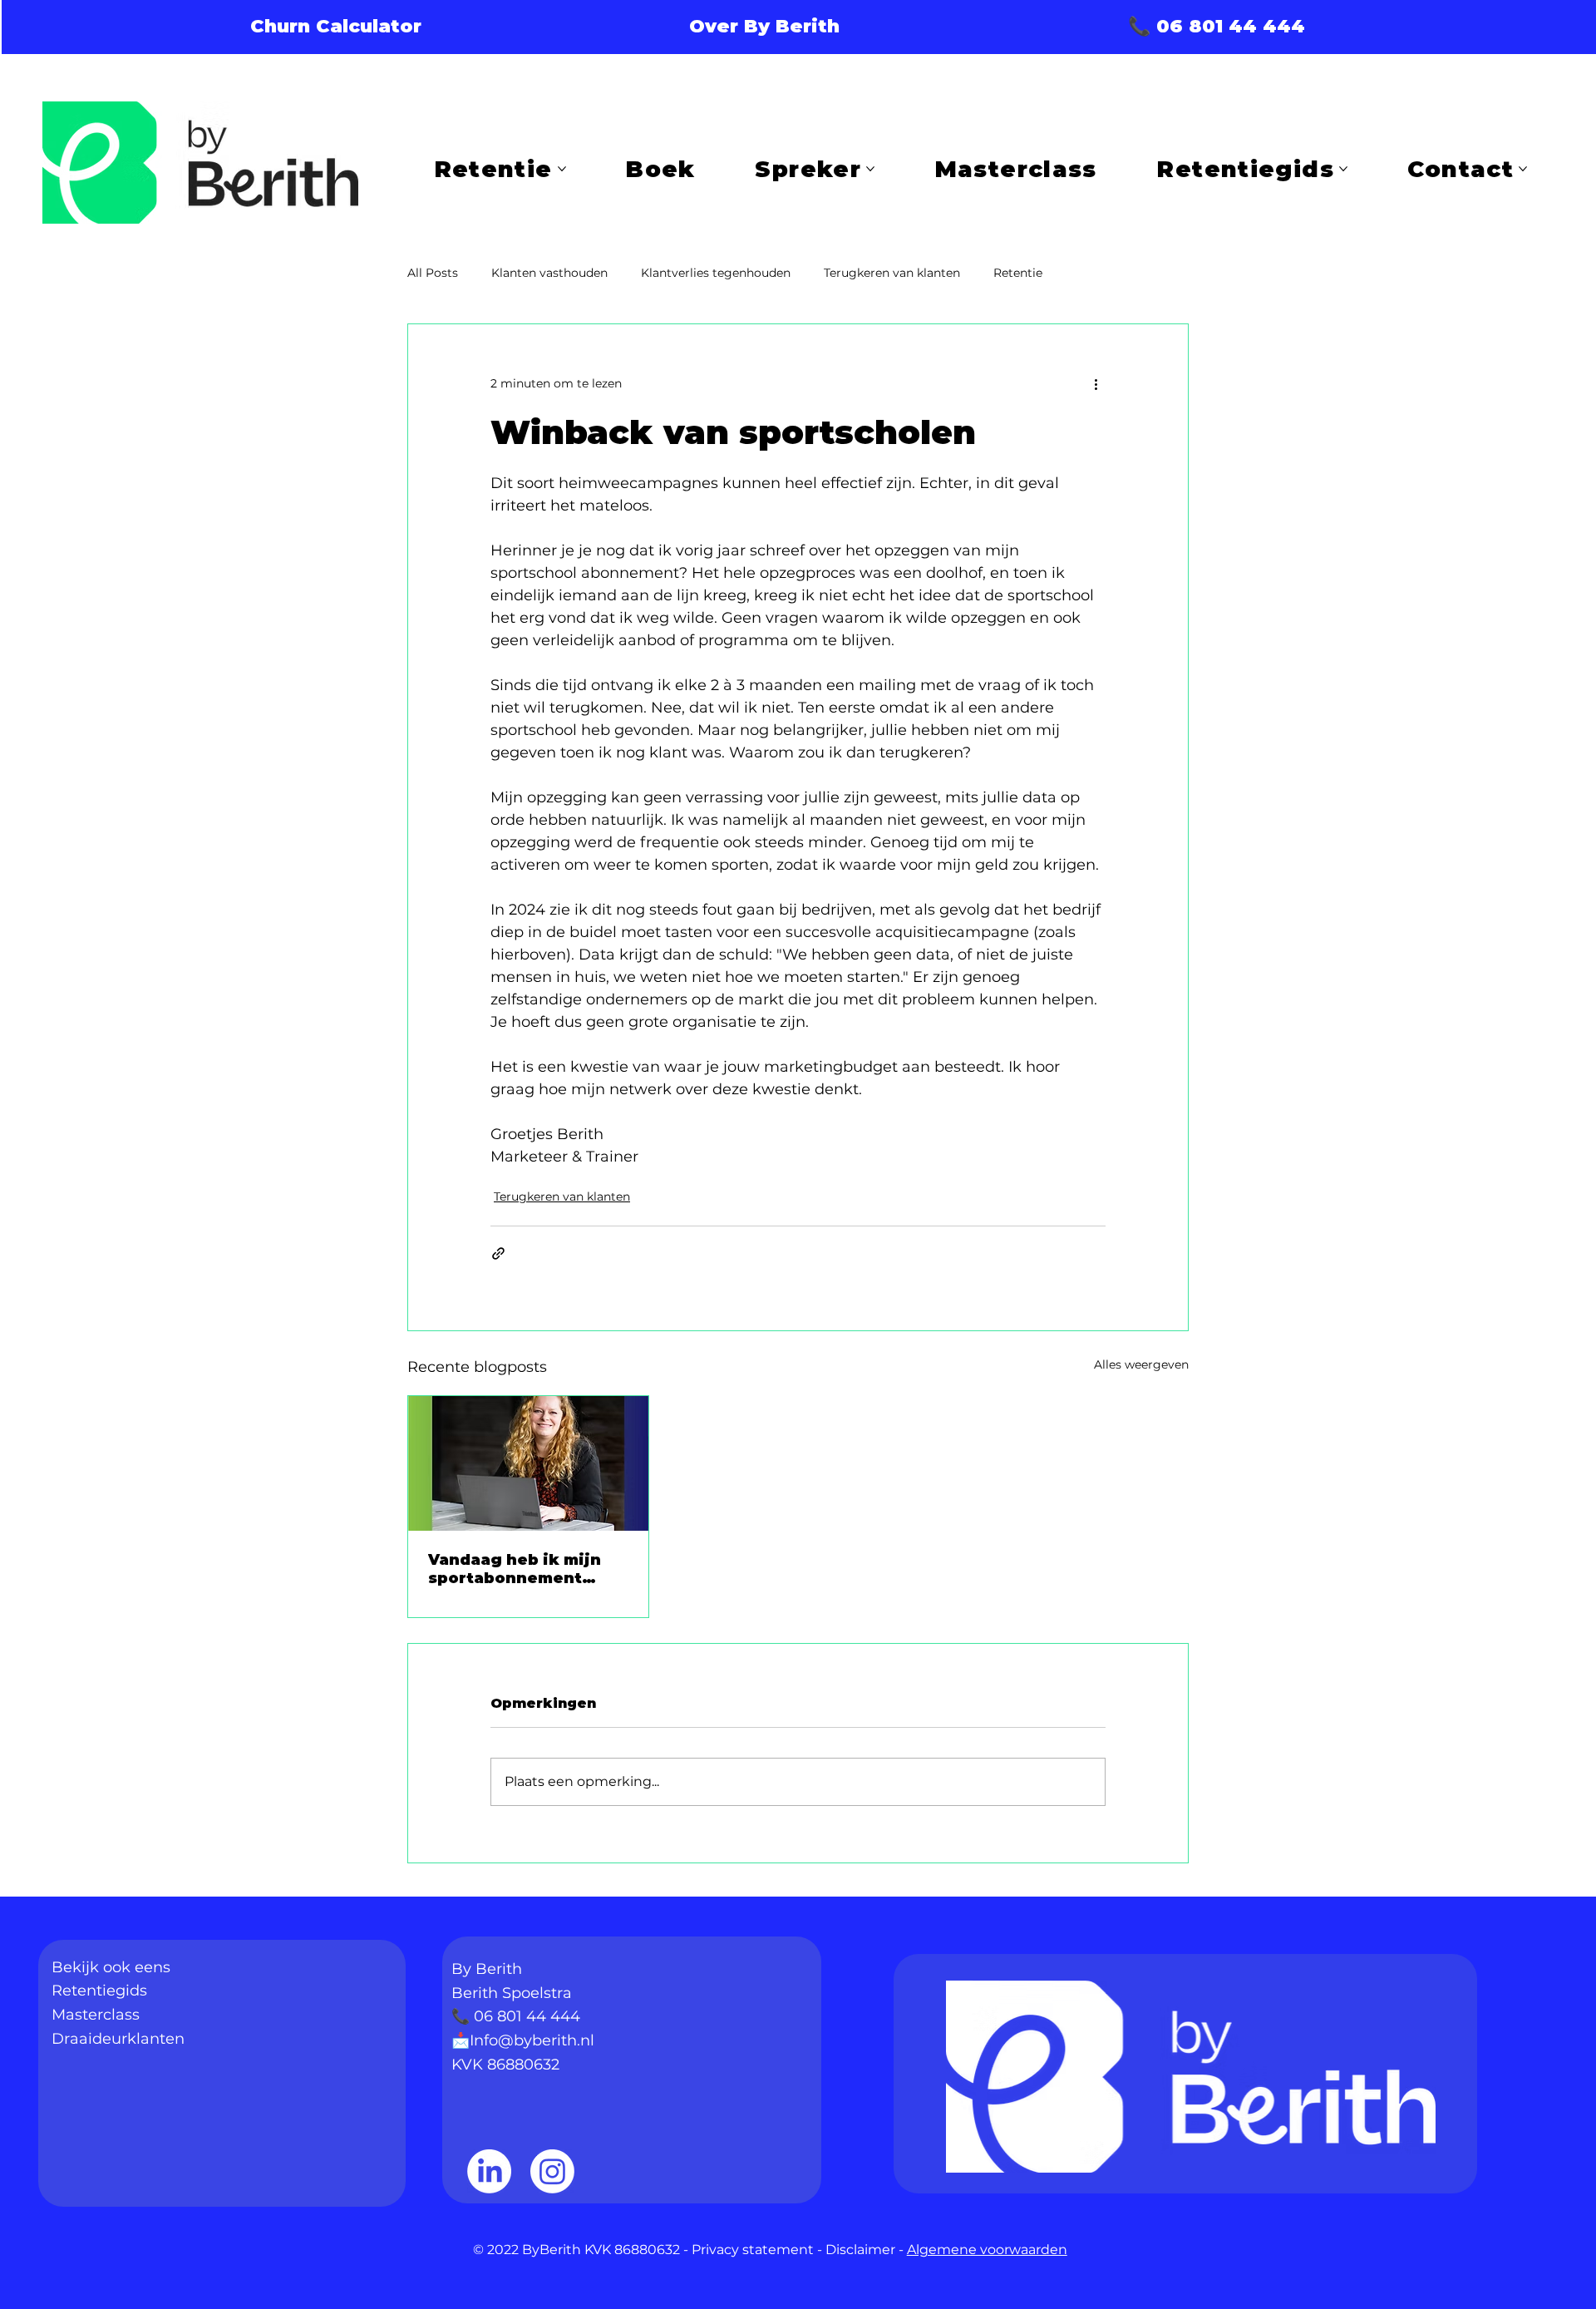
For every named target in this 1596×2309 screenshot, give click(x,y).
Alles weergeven (1141, 1364)
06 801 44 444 (527, 2016)
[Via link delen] (498, 1253)
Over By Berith (764, 26)
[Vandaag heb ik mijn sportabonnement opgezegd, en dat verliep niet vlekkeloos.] (528, 1463)
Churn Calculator (336, 26)
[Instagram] (552, 2171)
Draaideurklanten (118, 2039)
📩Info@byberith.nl (523, 2040)
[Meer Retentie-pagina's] (562, 169)
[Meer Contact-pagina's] (1523, 169)
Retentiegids (99, 1991)
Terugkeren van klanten (892, 273)
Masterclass (96, 2015)
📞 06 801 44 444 (1217, 26)
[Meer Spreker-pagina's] (870, 169)
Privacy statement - (759, 2250)
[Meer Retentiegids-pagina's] (1343, 169)
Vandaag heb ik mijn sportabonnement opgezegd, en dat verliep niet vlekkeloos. (515, 1569)
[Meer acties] (1096, 384)
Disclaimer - (866, 2250)
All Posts (433, 273)
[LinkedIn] (489, 2171)
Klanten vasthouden (549, 273)
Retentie (1018, 273)
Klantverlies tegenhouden (716, 273)
